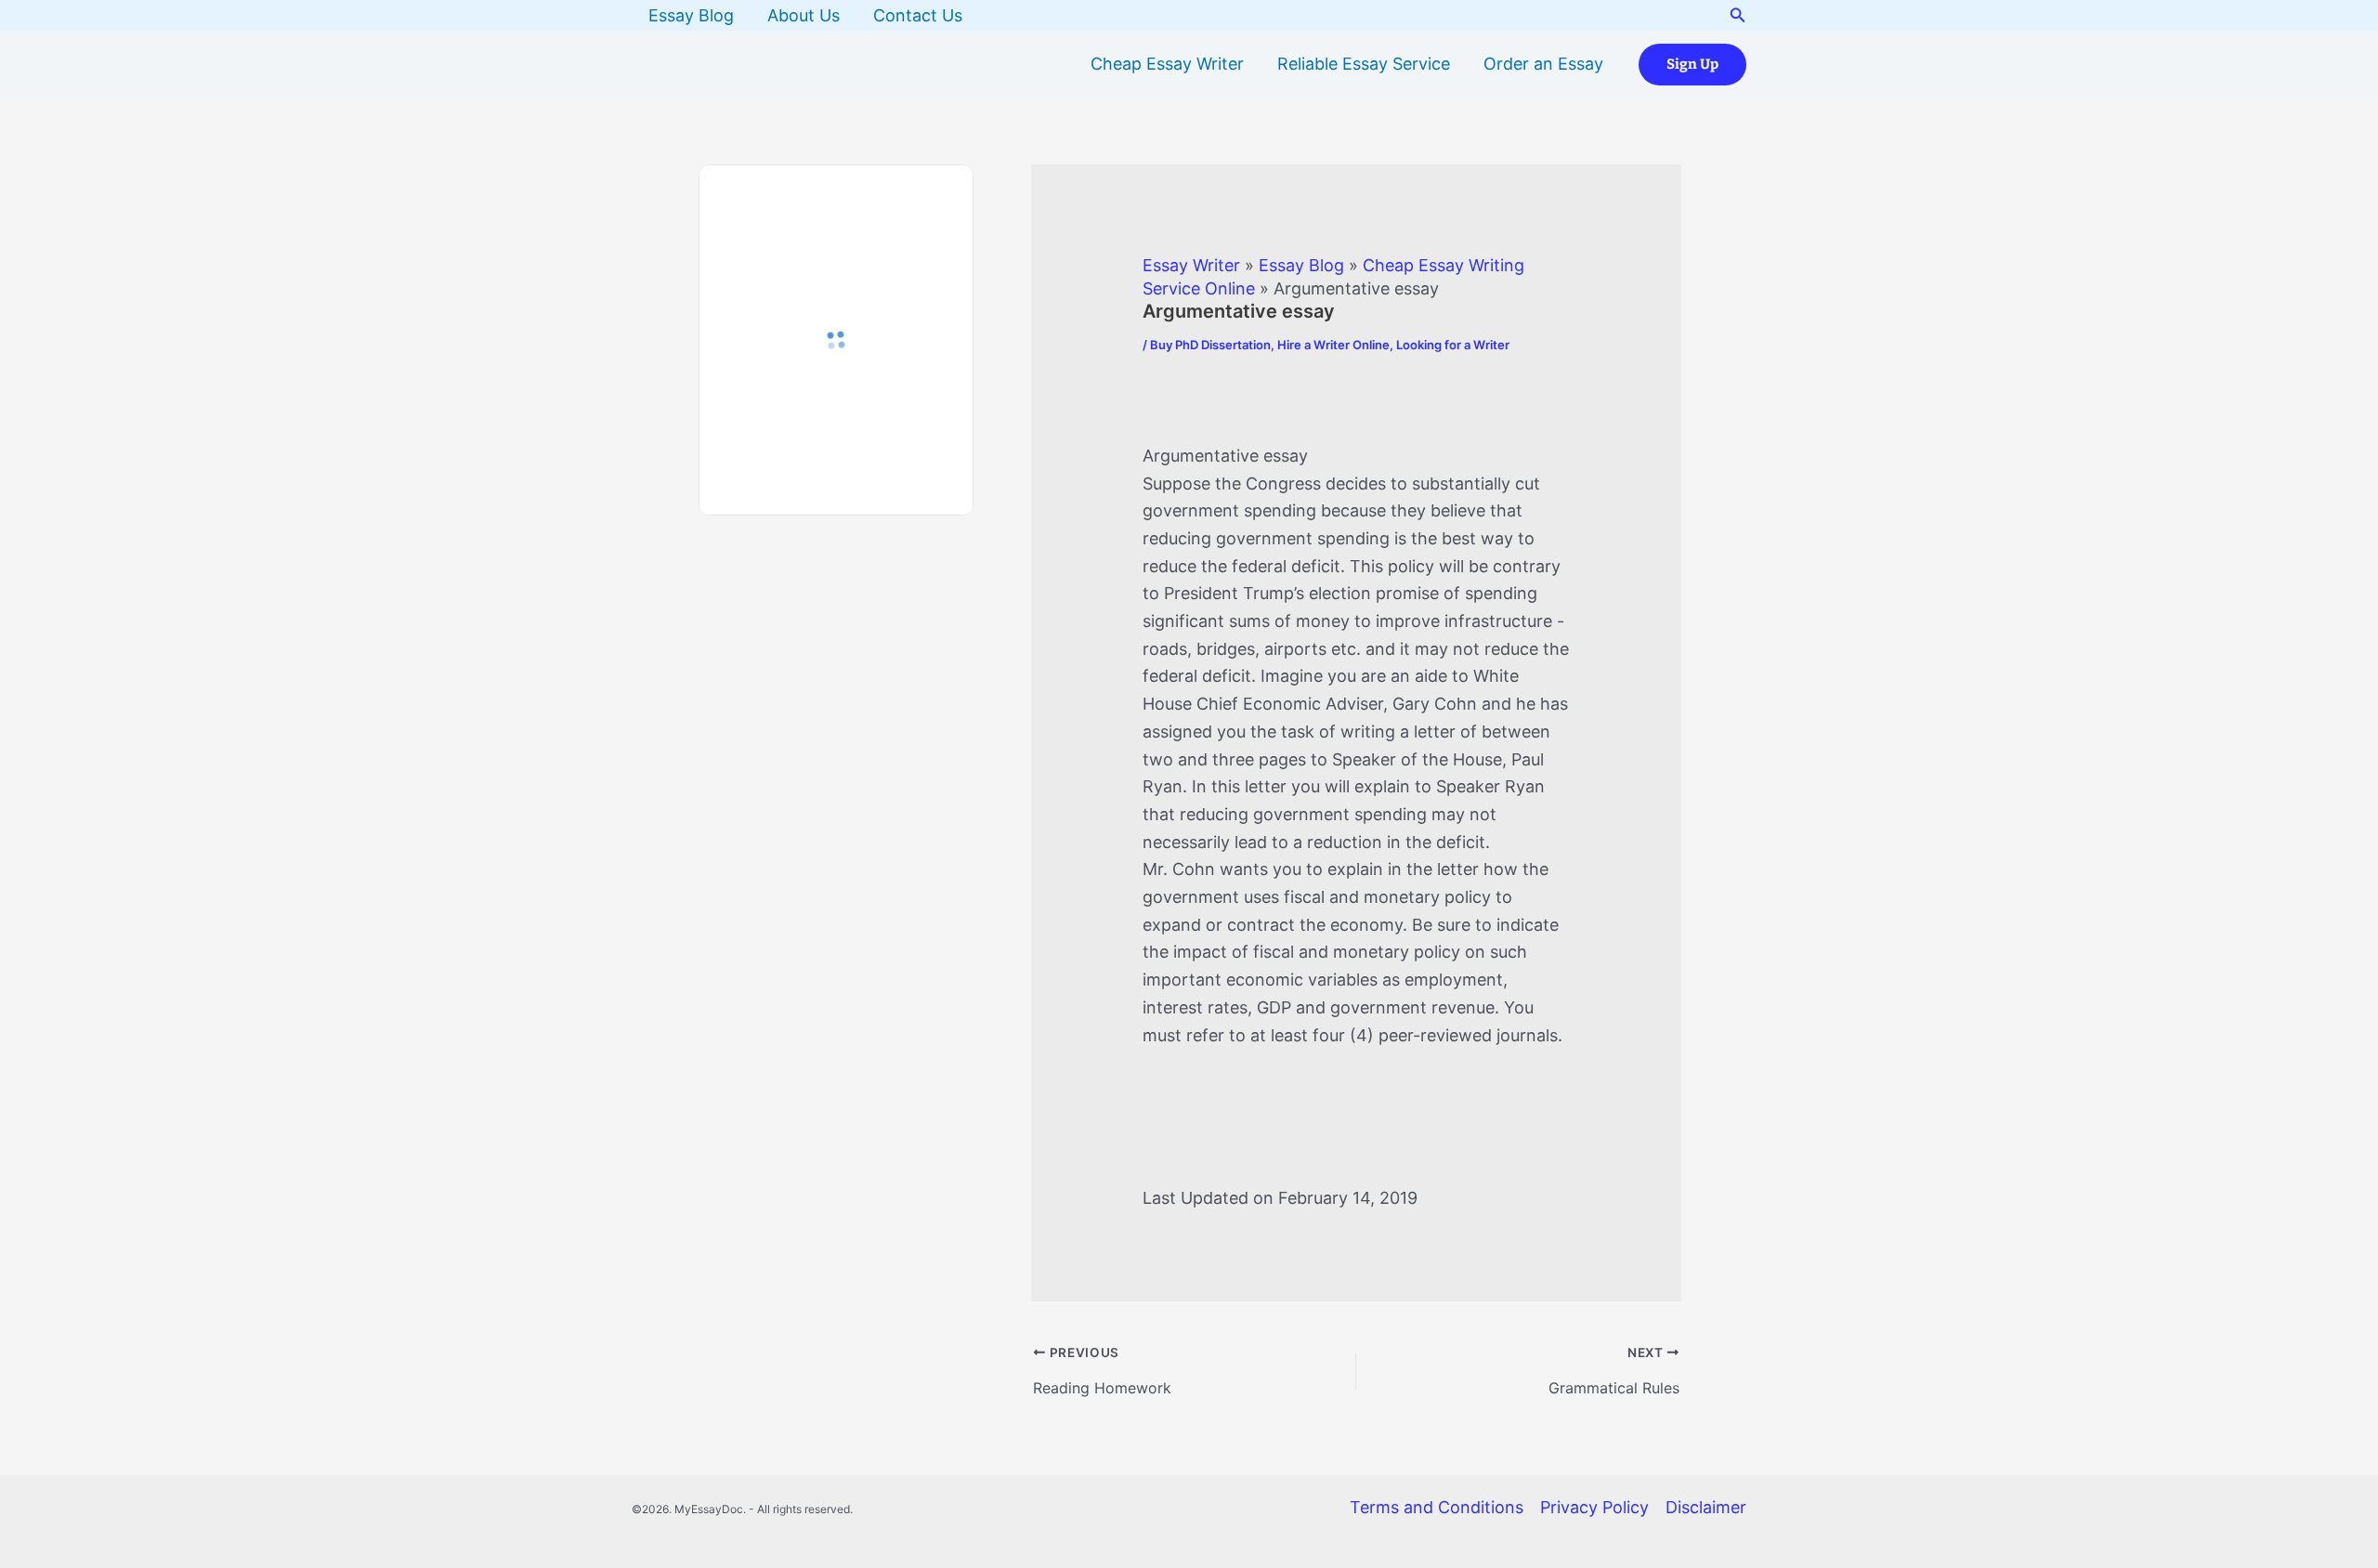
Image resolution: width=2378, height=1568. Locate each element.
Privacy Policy (1594, 1507)
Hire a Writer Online (1333, 345)
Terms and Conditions (1437, 1507)
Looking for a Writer (1453, 345)
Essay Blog (691, 15)
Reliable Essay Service (1364, 64)
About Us (804, 15)
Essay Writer (1191, 265)
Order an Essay (1543, 64)
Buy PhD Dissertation (1210, 345)
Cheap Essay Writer (1167, 64)
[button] (1738, 15)
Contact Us (918, 15)
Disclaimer (1706, 1507)
